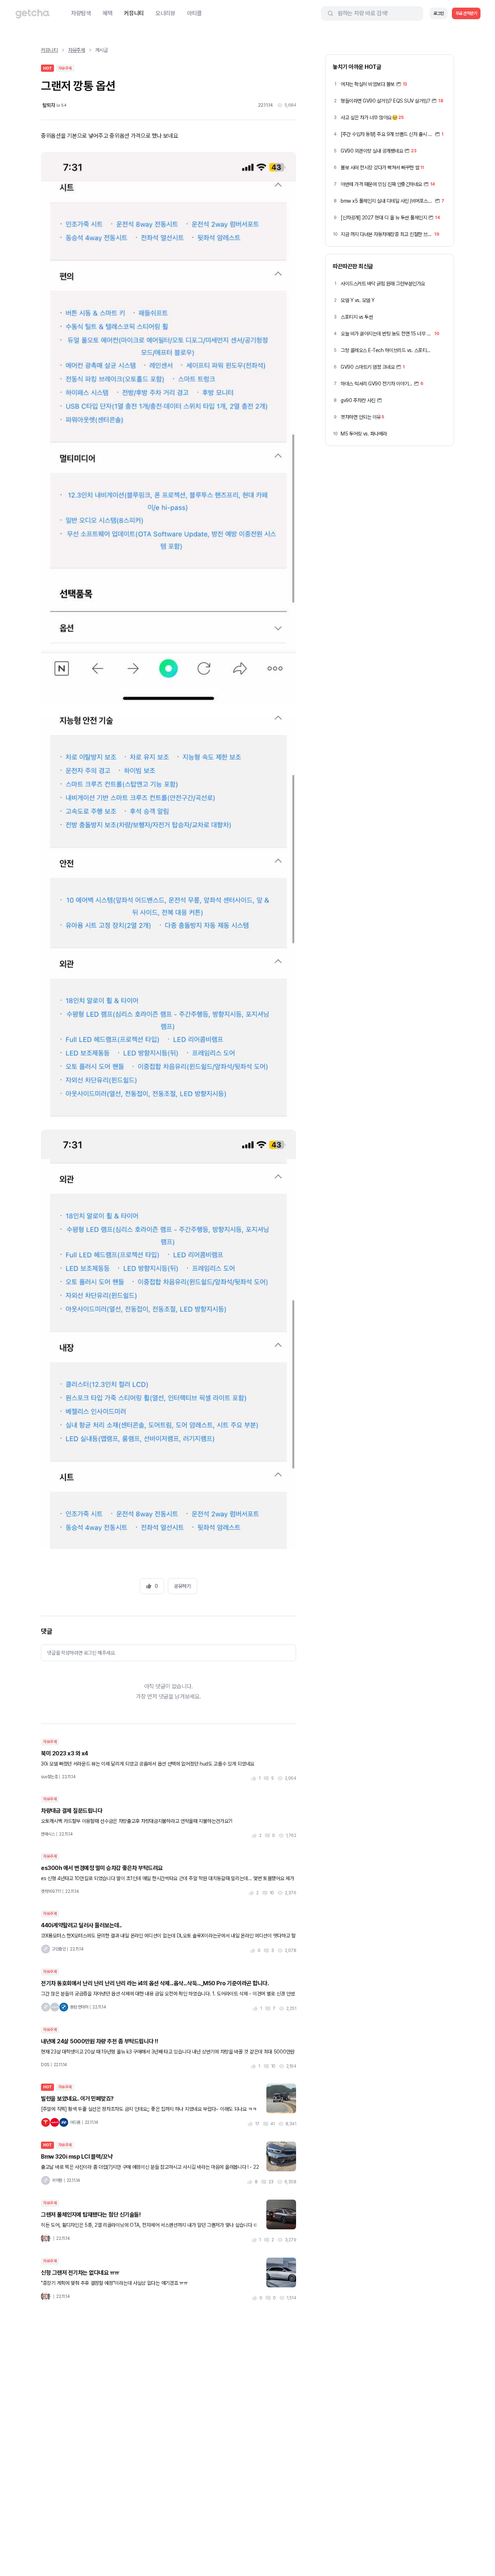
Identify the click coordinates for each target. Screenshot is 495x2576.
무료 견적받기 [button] (466, 13)
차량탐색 (81, 13)
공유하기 (182, 1586)
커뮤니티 (134, 13)
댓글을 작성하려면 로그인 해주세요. (81, 1653)
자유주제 (77, 50)
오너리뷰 (165, 13)
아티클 (194, 13)
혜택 (107, 13)
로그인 (439, 13)
